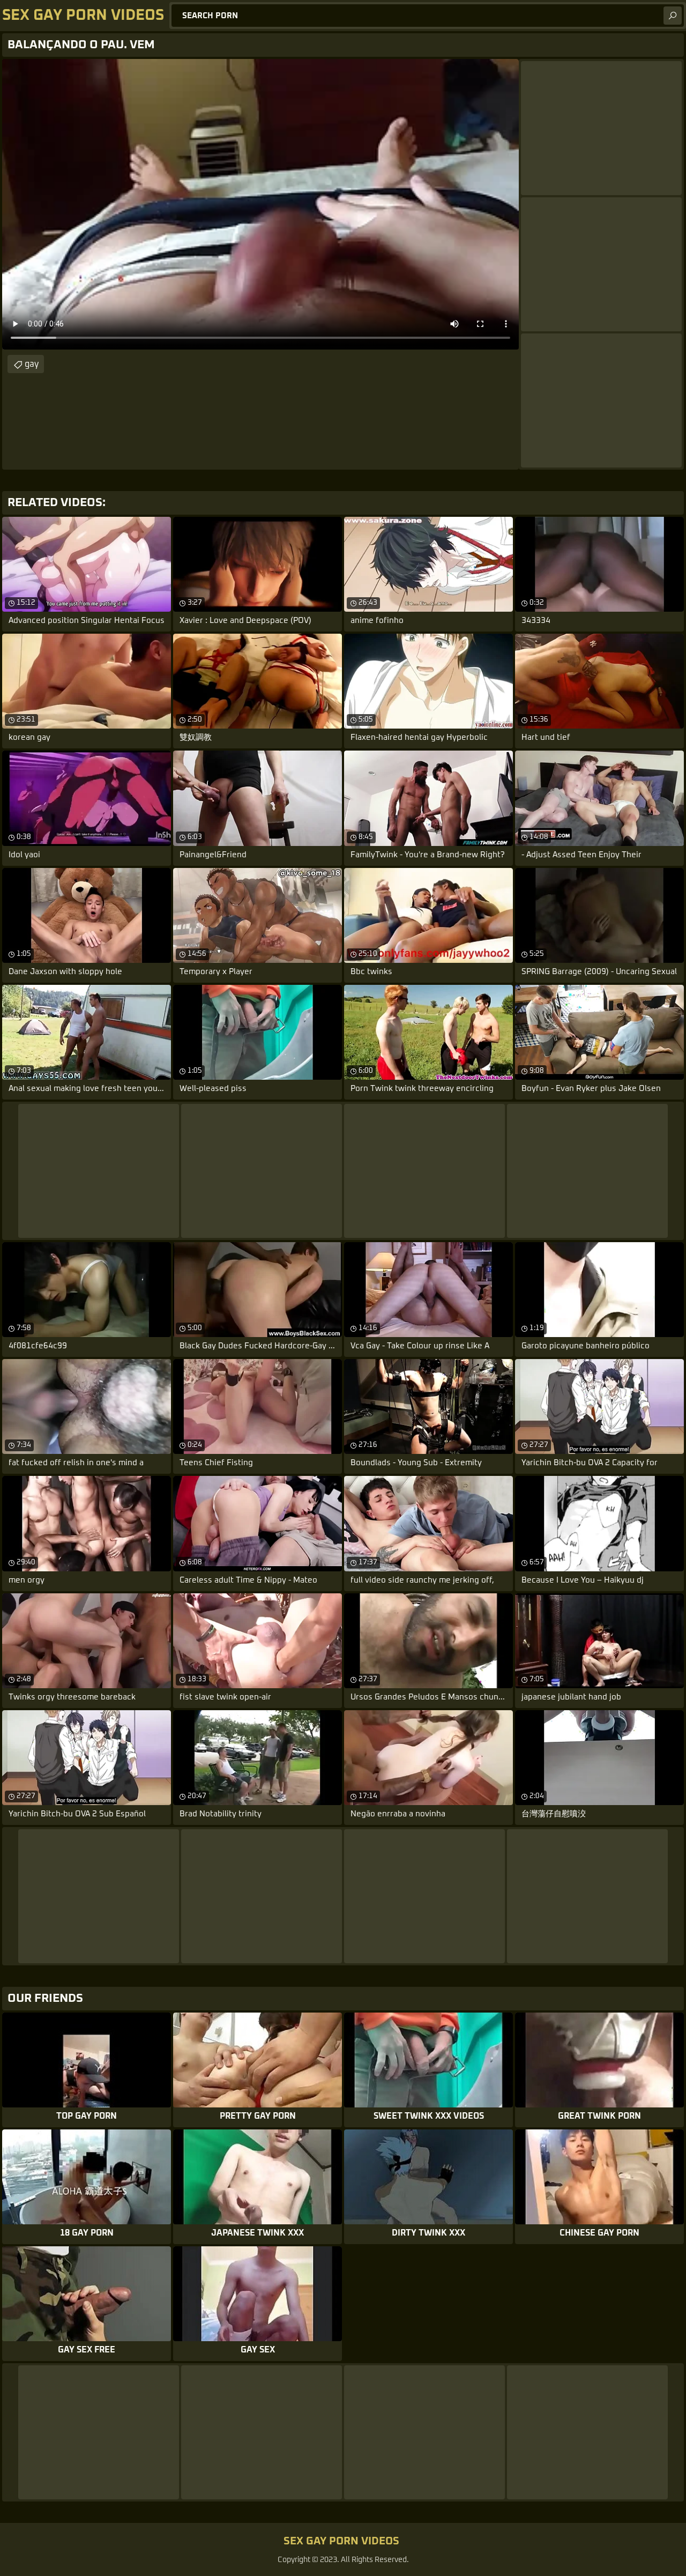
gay (32, 364)
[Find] (673, 16)
